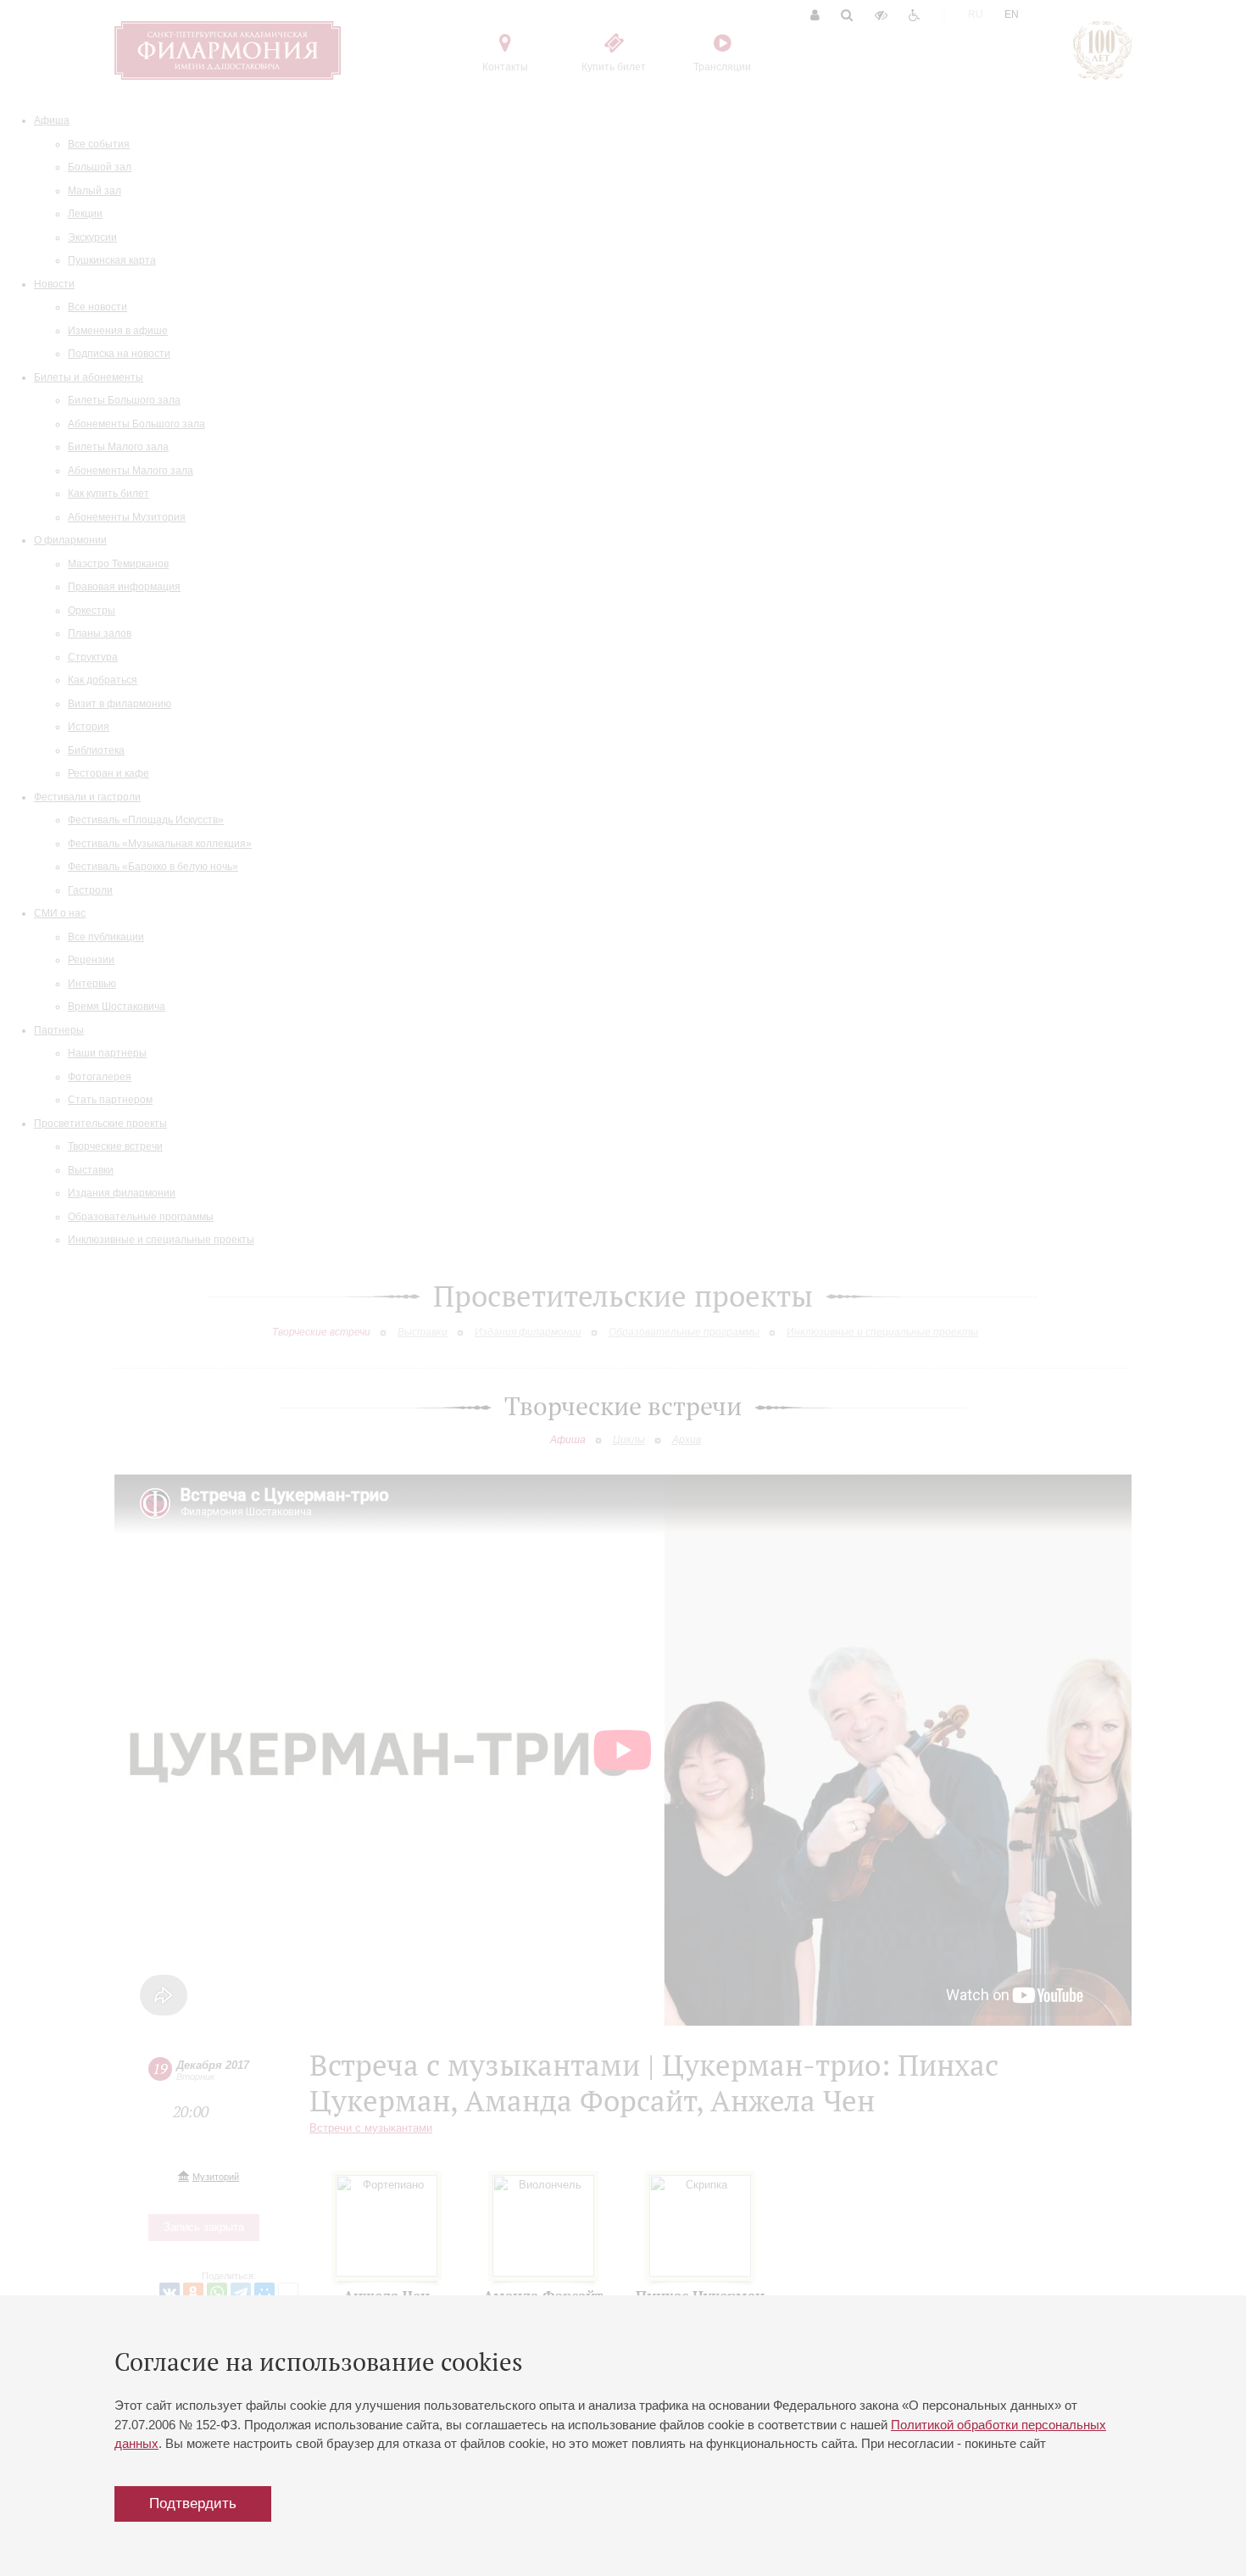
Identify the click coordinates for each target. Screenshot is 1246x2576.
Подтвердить (193, 2504)
